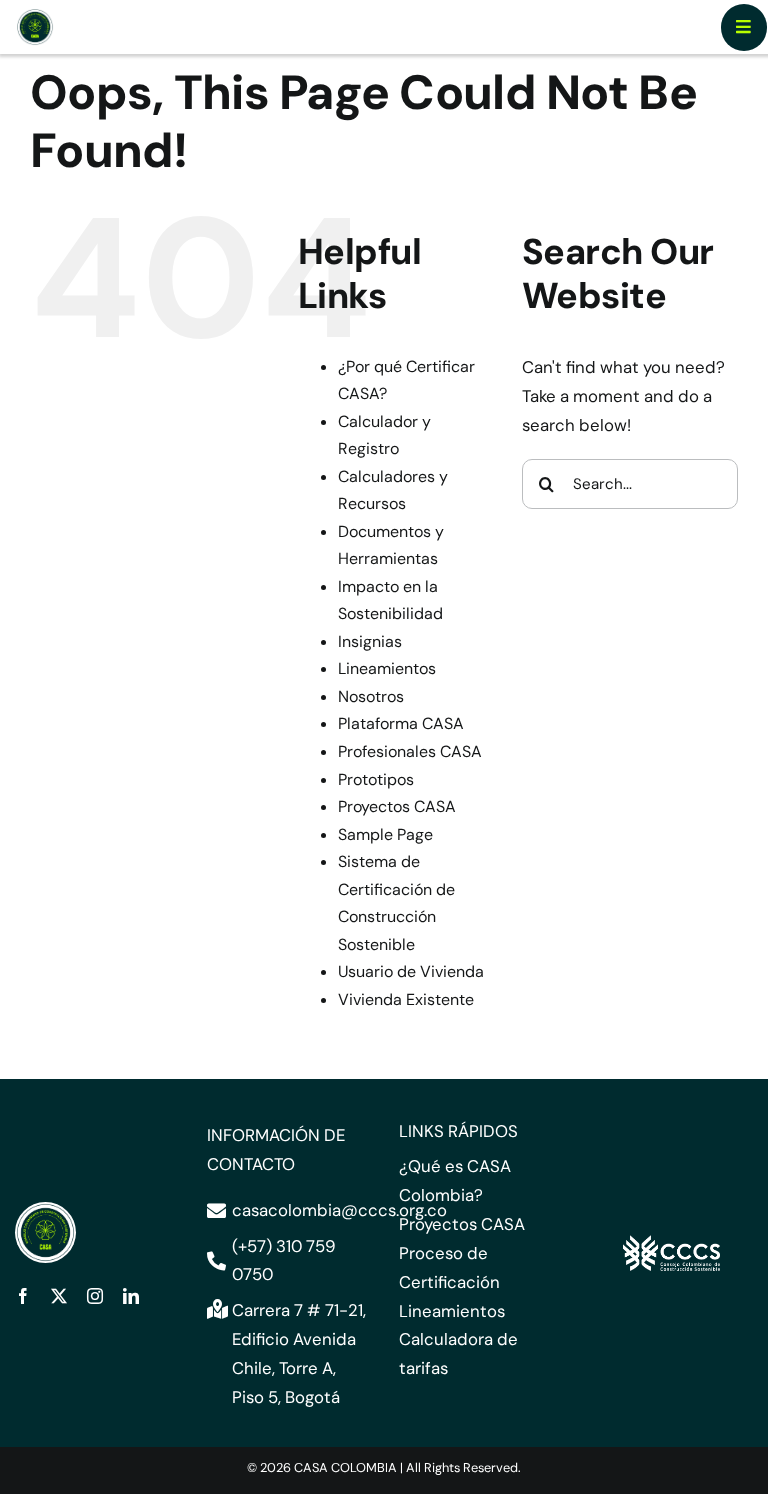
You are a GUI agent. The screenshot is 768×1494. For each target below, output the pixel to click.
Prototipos (376, 779)
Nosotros (371, 696)
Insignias (370, 641)
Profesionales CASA (410, 751)
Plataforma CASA (401, 723)
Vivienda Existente (406, 999)
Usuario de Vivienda (411, 971)
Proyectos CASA (397, 806)
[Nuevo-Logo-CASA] (35, 16)
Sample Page (385, 834)
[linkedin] (131, 1296)
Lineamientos (387, 668)
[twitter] (59, 1296)
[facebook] (23, 1296)
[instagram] (95, 1296)
